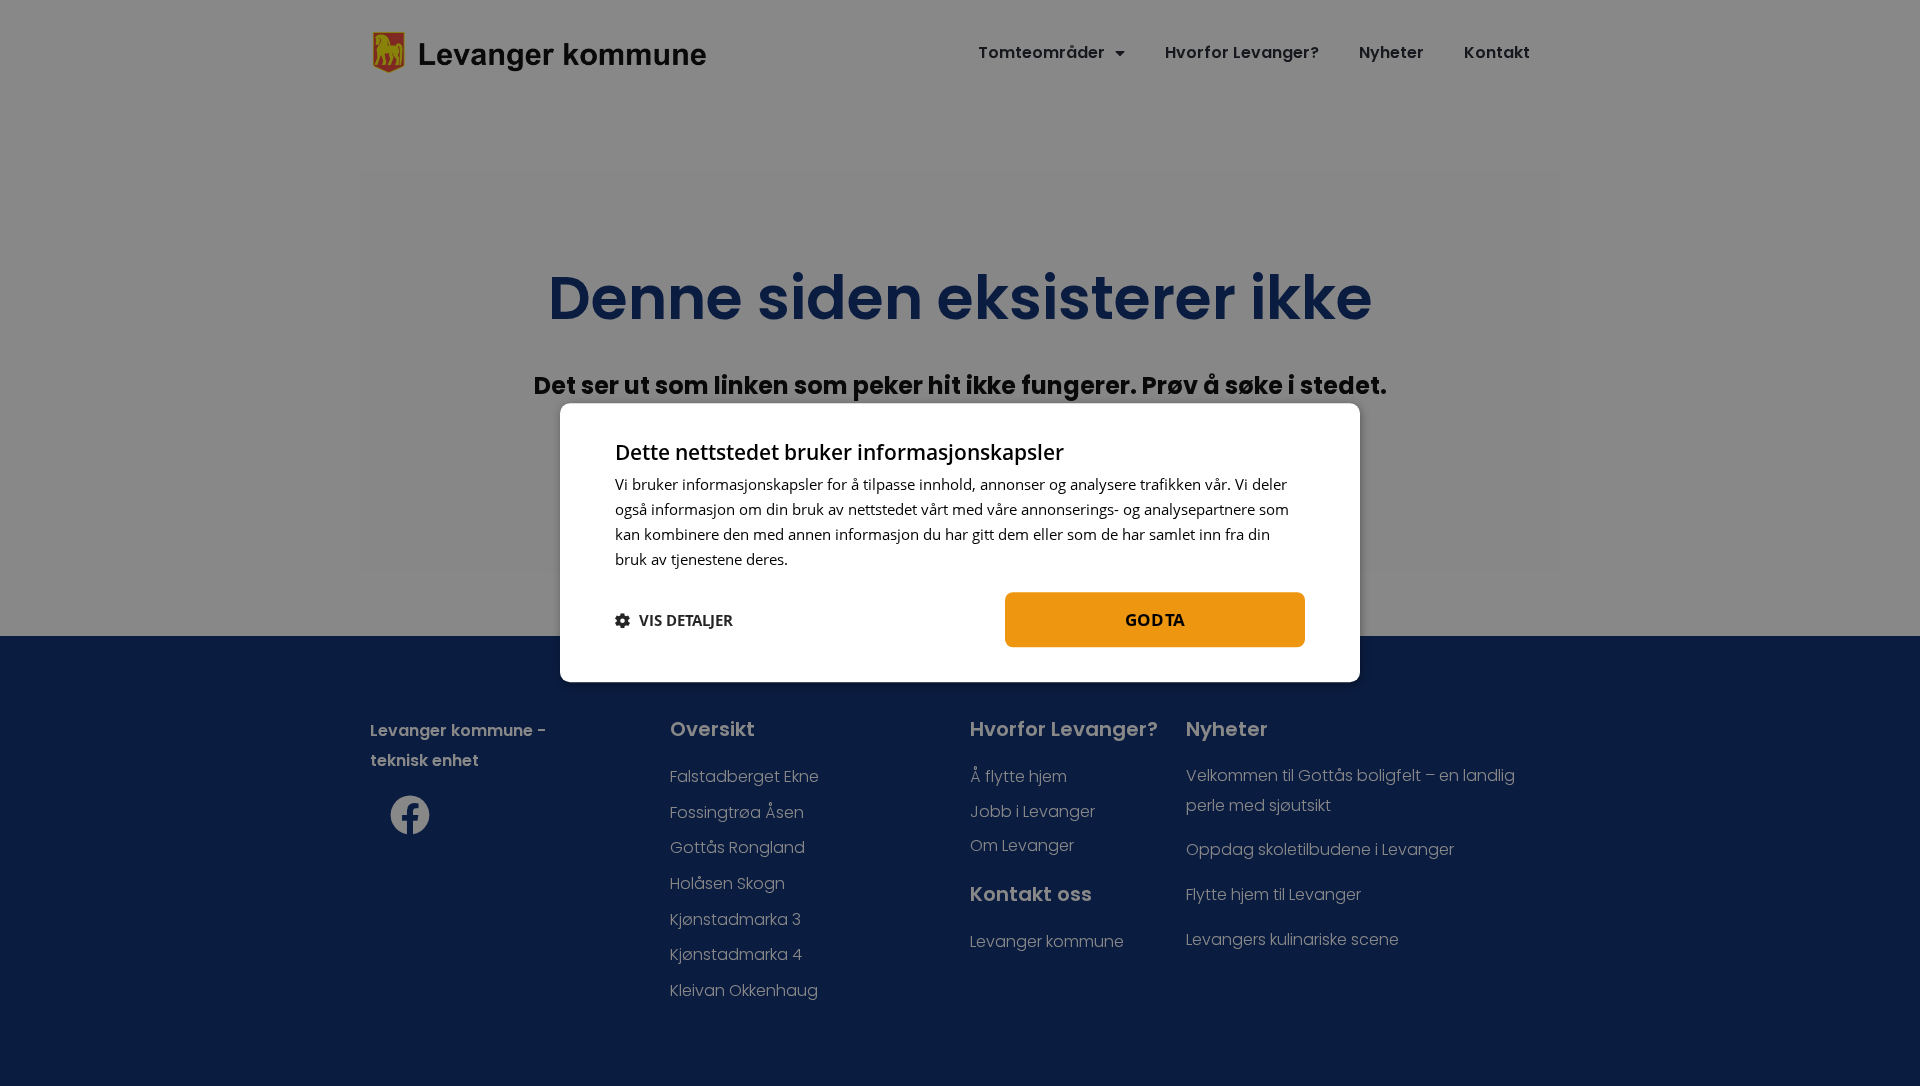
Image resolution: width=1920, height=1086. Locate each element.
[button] (674, 620)
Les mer (823, 559)
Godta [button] (1155, 620)
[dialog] (960, 542)
